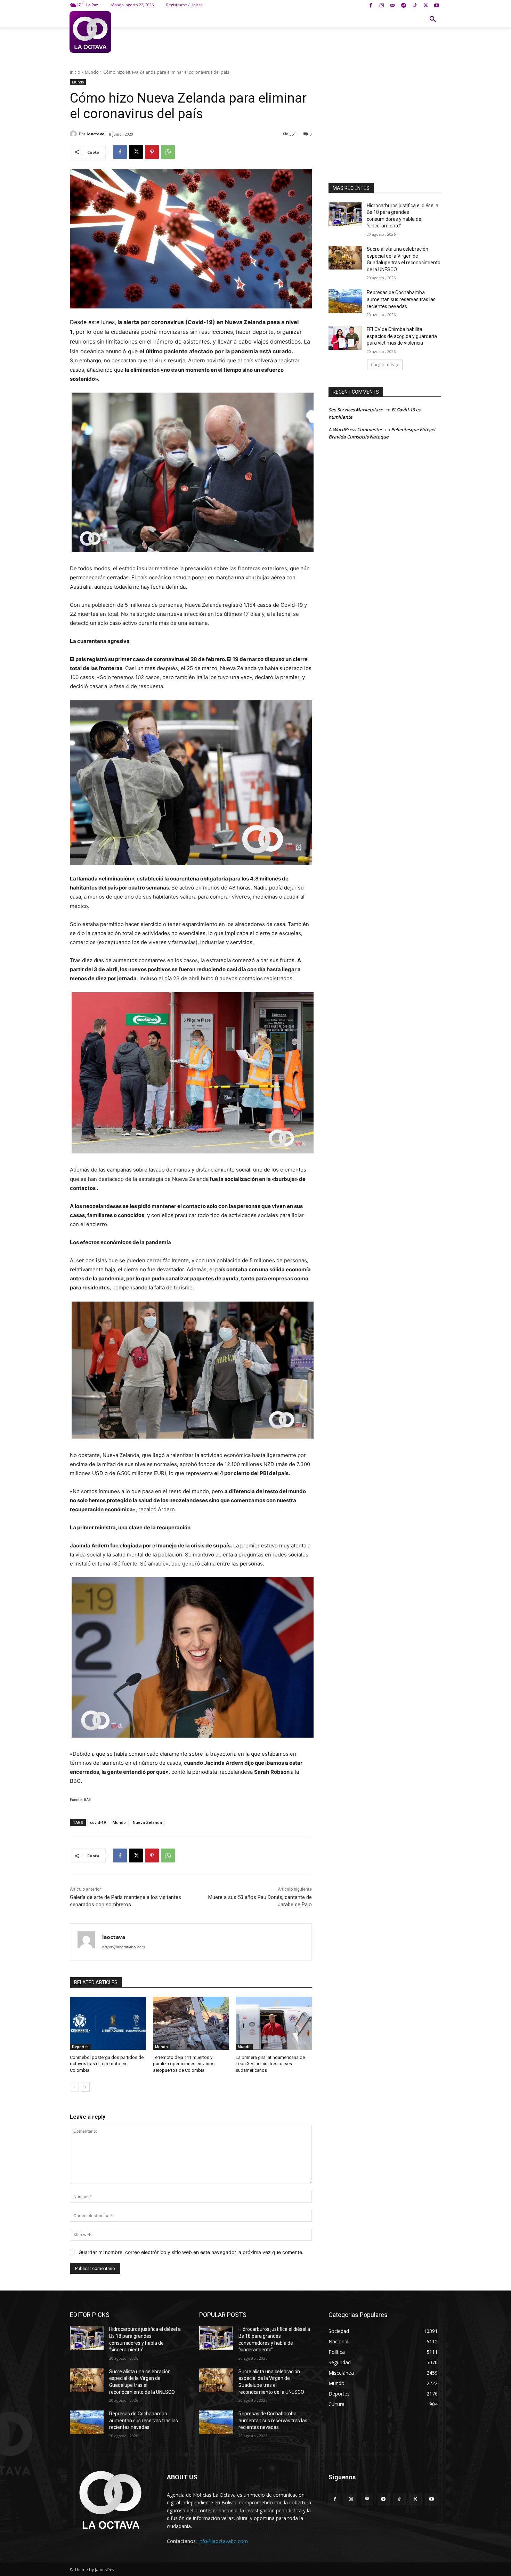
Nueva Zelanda (147, 1822)
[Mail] (393, 6)
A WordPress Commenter (355, 429)
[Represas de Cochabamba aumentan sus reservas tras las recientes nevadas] (345, 301)
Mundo (92, 72)
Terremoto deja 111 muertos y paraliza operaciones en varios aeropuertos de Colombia (184, 2064)
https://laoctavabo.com (124, 1947)
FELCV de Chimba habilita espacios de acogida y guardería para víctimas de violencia (402, 336)
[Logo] (90, 32)
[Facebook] (371, 6)
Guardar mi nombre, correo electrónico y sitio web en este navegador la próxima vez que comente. (191, 2252)
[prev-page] (74, 2087)
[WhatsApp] (168, 152)
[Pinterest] (152, 152)
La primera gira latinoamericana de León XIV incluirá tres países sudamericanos (270, 2064)
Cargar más (382, 365)
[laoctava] (74, 134)
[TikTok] (415, 6)
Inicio (75, 72)
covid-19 (98, 1822)
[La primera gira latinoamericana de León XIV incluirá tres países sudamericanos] (274, 2023)
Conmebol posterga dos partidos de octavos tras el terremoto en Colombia (107, 2064)
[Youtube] (436, 6)
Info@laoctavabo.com (223, 2541)
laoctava (96, 134)
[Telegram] (404, 6)
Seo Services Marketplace (356, 410)
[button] (433, 19)
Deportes (80, 2047)
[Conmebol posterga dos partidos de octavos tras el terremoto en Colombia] (108, 2023)
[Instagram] (382, 6)
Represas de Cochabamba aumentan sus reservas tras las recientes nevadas (401, 299)
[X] (426, 6)
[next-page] (85, 2087)
